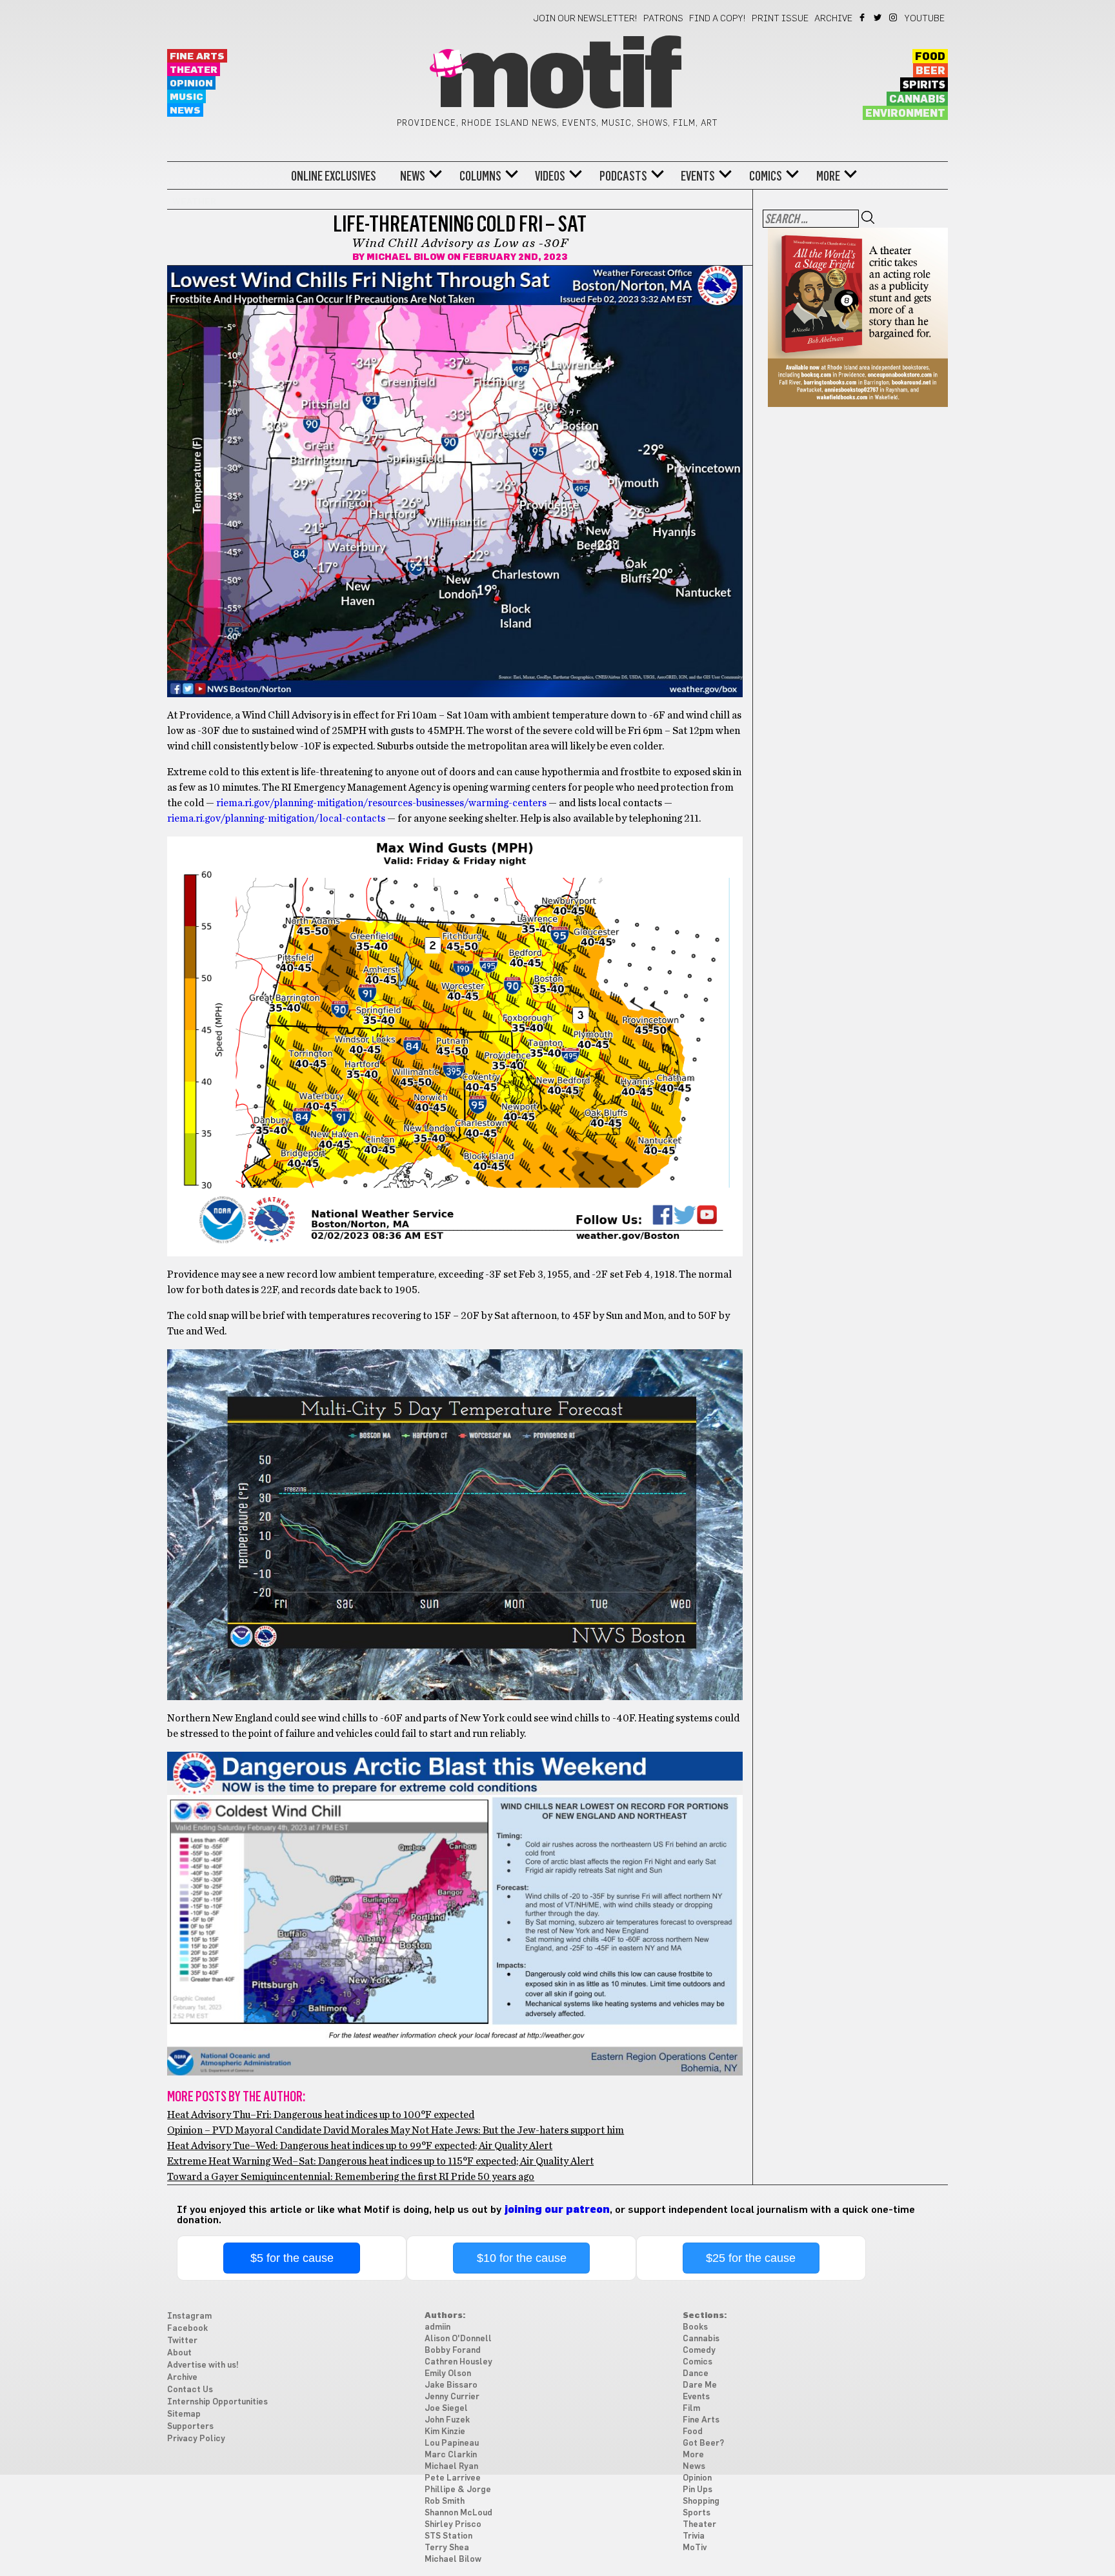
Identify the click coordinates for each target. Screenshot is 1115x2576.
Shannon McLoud (458, 2513)
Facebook (863, 17)
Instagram (894, 17)
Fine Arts (197, 56)
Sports (697, 2513)
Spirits (924, 85)
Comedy (699, 2351)
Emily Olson (448, 2374)
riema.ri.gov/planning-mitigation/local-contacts (276, 818)
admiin (437, 2327)
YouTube (925, 19)
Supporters (190, 2427)
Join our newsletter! (585, 19)
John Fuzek (447, 2420)
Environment (905, 114)
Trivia (694, 2536)
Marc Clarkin (451, 2455)
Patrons (663, 19)
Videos (550, 176)
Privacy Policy (196, 2439)
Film (691, 2409)
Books (695, 2327)
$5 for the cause (292, 2258)
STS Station (448, 2536)
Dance (696, 2374)
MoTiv (695, 2548)
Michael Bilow (406, 257)
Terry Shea (447, 2548)
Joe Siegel (446, 2409)
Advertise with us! (203, 2365)
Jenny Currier (452, 2397)
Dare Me (700, 2385)
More (828, 176)
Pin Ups (698, 2490)
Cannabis (917, 99)
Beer (930, 71)
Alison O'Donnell (458, 2339)
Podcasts (623, 176)
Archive (833, 19)
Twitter (879, 17)
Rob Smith (445, 2502)
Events (698, 176)
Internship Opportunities (217, 2402)
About (179, 2353)
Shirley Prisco (453, 2525)
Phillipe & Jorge (458, 2490)
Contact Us (190, 2390)
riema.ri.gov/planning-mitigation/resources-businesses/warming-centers (381, 803)
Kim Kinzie (445, 2432)
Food (930, 57)
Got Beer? (703, 2443)
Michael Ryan (451, 2467)
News (185, 111)
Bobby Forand (453, 2351)
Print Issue (780, 19)
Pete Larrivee (453, 2478)
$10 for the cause (522, 2258)
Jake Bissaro (451, 2385)
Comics (766, 176)
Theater (194, 70)
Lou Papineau (452, 2443)
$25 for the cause (751, 2258)
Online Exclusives (334, 176)
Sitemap (184, 2414)
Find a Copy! (718, 19)
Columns (480, 176)
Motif (557, 77)
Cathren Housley (458, 2362)
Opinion (191, 84)
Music (186, 97)
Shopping (701, 2502)
